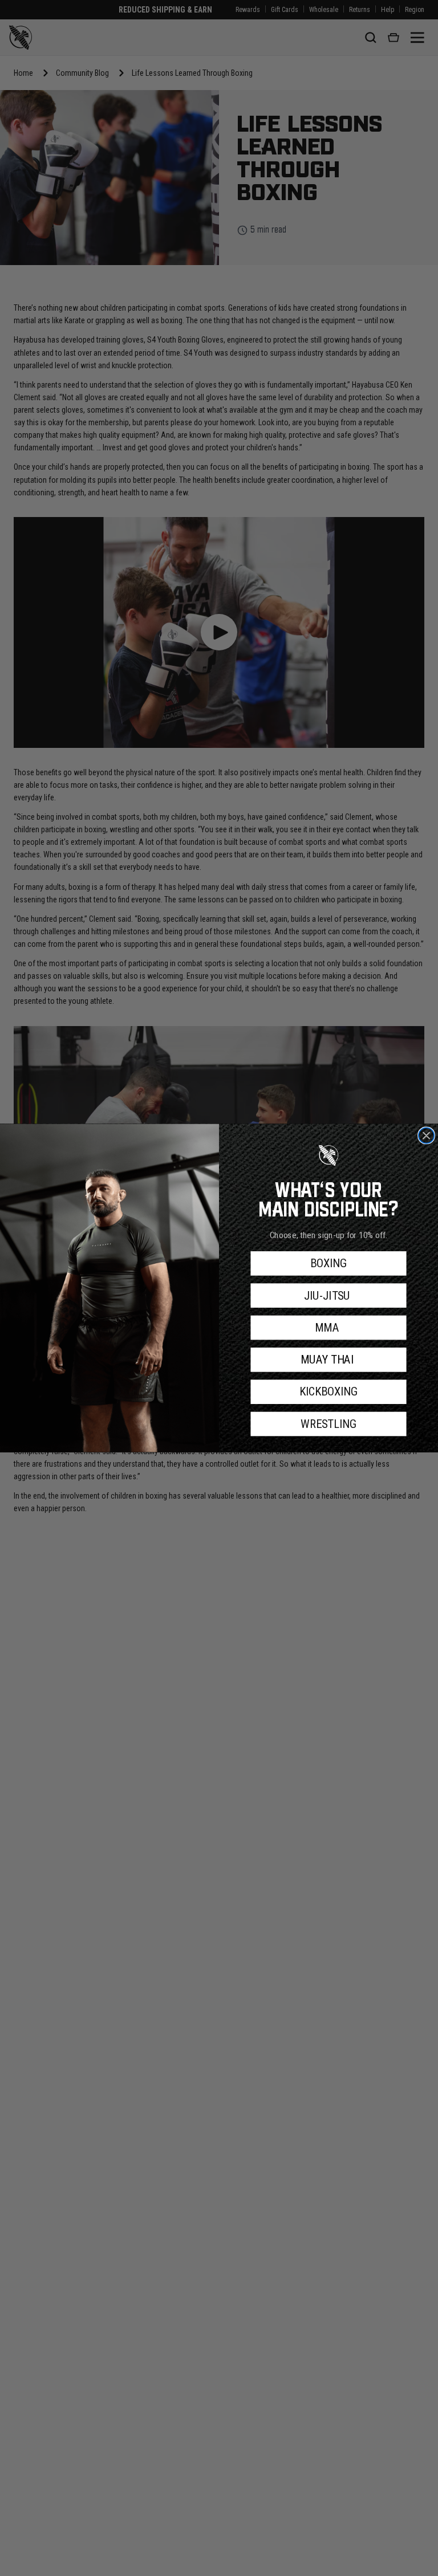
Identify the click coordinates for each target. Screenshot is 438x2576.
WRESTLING (328, 1424)
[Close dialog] (426, 1135)
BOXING (328, 1263)
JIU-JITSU (328, 1296)
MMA (328, 1328)
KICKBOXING (328, 1392)
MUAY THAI (329, 1360)
